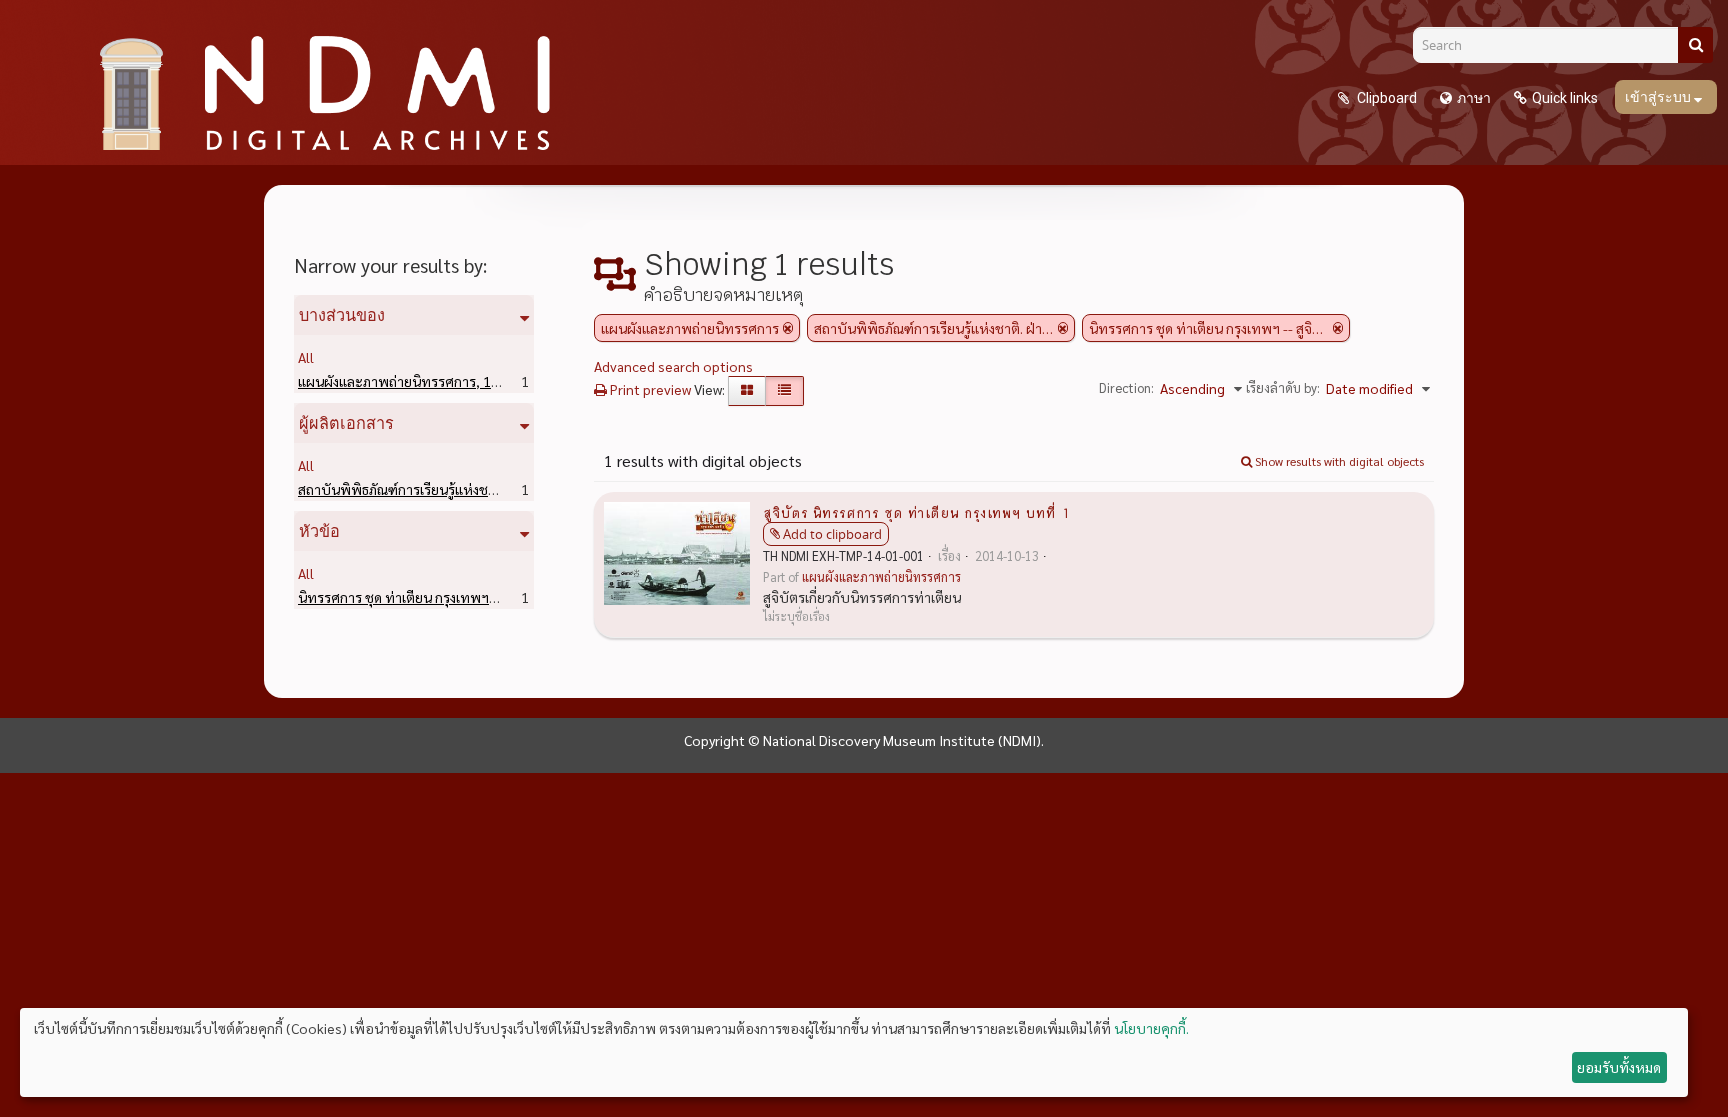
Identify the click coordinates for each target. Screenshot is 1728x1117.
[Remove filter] (788, 328)
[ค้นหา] (1695, 45)
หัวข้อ (319, 531)
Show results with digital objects (1338, 461)
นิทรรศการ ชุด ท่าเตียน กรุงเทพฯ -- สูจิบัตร (454, 597)
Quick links (1565, 98)
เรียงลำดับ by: (1283, 387)
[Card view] (747, 391)
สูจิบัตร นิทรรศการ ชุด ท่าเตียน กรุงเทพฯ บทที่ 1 (916, 512)
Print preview (649, 389)
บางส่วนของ (342, 315)
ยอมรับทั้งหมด (1619, 1067)
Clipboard (1385, 98)
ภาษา (1474, 98)
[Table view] (784, 391)
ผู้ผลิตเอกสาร (346, 423)
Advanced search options (673, 366)
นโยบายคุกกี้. (1151, 1028)
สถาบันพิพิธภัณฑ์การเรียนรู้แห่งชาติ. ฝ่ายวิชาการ (470, 489)
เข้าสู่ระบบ (1659, 97)
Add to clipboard (832, 534)
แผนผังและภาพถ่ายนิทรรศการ (418, 381)
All (306, 357)
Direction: (1126, 387)
